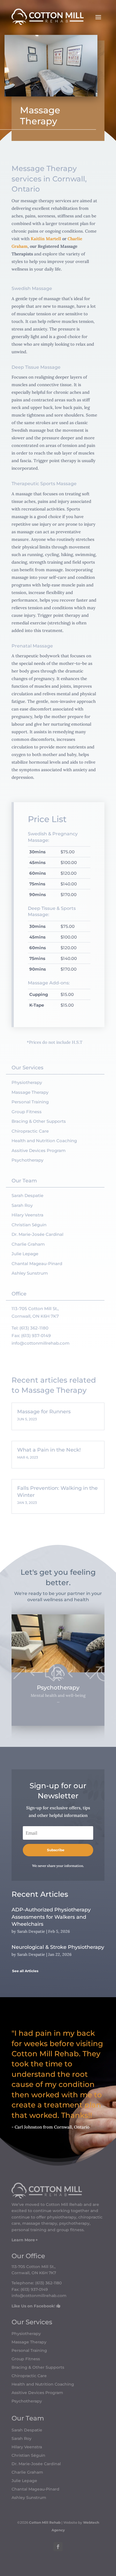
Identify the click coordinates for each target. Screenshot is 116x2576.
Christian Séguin (29, 1225)
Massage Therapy (30, 1092)
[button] (20, 1673)
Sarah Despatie (27, 1195)
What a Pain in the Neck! (49, 1450)
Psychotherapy (27, 1160)
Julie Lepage (25, 1254)
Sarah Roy (22, 1205)
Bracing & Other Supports (39, 1121)
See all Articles (25, 1971)
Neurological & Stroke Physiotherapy (58, 1947)
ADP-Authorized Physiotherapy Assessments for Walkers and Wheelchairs (51, 1917)
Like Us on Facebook (33, 2306)
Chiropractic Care (30, 1131)
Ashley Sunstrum (30, 1273)
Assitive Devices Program (39, 1150)
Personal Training (30, 1102)
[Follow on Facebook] (58, 2547)
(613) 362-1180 (34, 1328)
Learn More (23, 2240)
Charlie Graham (28, 1244)
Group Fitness (27, 1112)
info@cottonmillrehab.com (41, 1343)
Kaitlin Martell (46, 239)
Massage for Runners (44, 1412)
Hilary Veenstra (27, 1215)
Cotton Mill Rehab (44, 2522)
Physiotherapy (27, 1082)
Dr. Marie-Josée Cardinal (37, 1234)
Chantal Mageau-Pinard (37, 1264)
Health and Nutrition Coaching (44, 1141)
